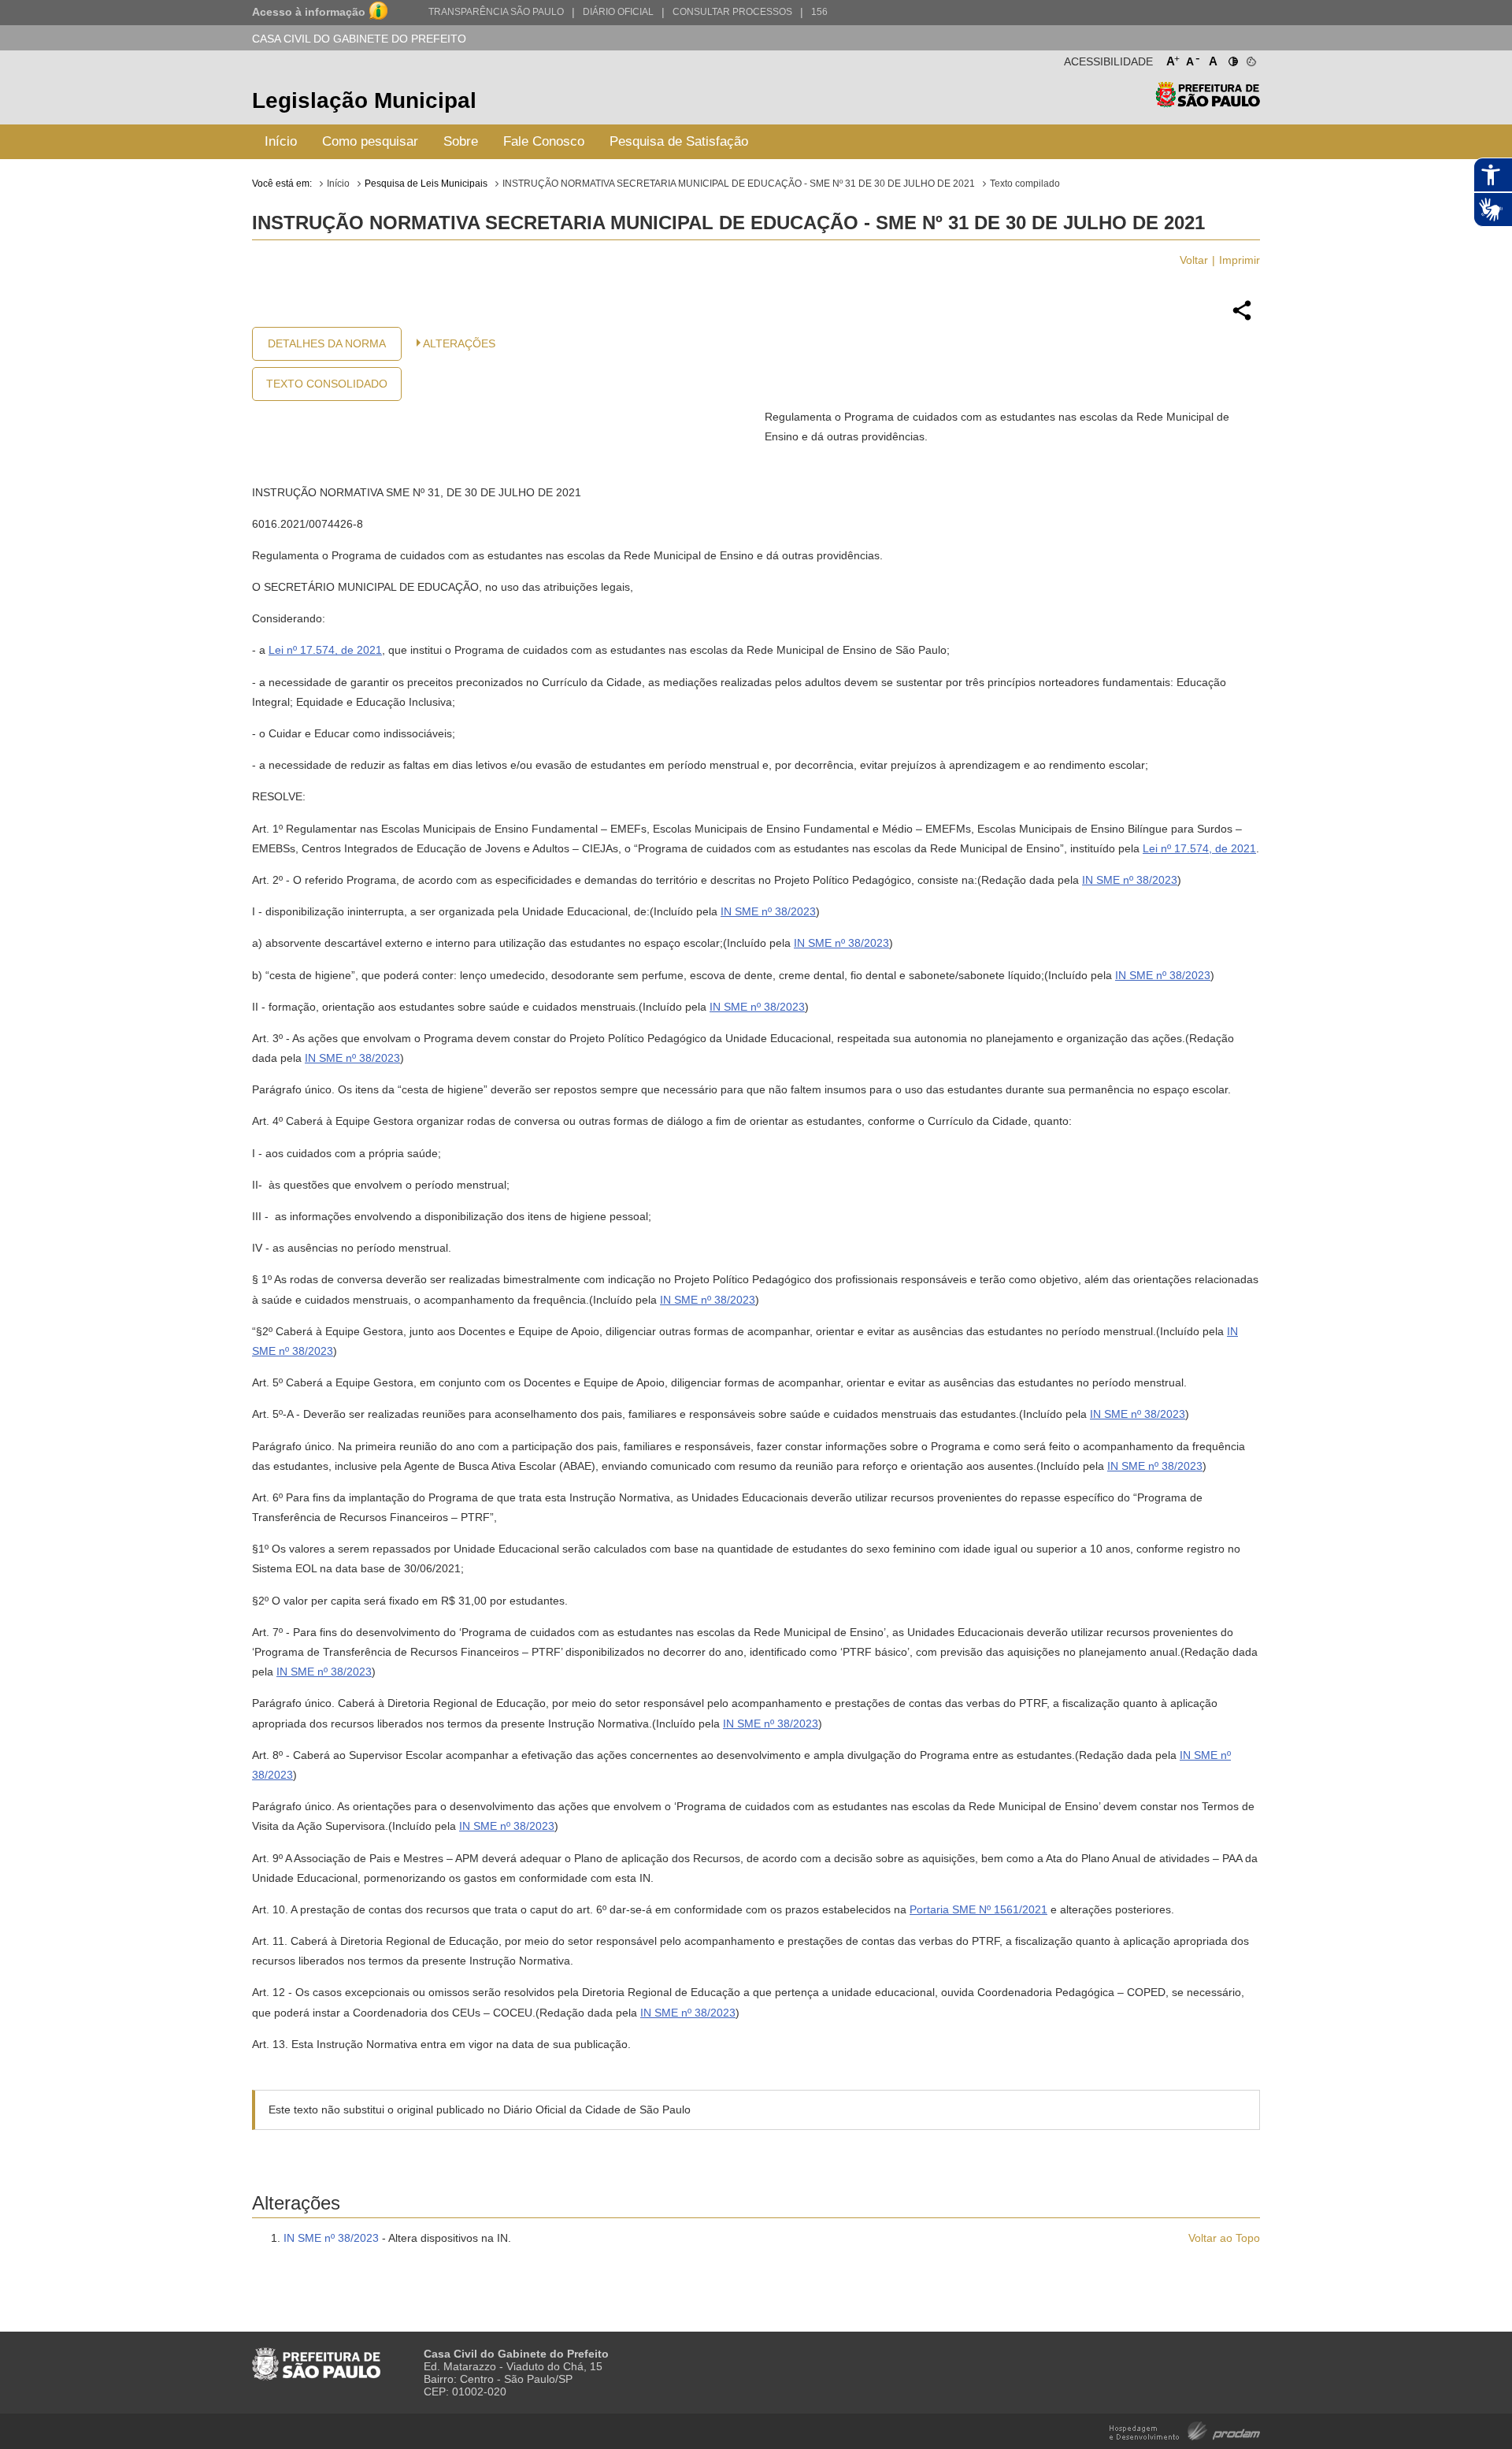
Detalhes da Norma (327, 343)
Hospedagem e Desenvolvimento (1185, 2430)
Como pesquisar (370, 141)
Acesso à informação (309, 12)
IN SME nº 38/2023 (1130, 880)
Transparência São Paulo (496, 12)
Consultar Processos (732, 12)
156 (819, 12)
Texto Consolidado (327, 384)
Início (281, 141)
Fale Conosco (544, 141)
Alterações (459, 343)
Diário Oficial (618, 12)
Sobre (461, 141)
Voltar (1194, 260)
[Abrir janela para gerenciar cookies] (1250, 58)
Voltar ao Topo (1224, 2238)
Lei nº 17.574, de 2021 (325, 650)
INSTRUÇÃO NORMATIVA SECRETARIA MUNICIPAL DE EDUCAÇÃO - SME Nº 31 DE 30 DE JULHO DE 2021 (739, 184)
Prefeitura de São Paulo (1208, 103)
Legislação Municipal (364, 100)
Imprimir (1240, 260)
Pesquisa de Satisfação (679, 141)
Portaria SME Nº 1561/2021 (978, 1909)
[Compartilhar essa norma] (1242, 318)
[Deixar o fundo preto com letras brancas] (1232, 58)
